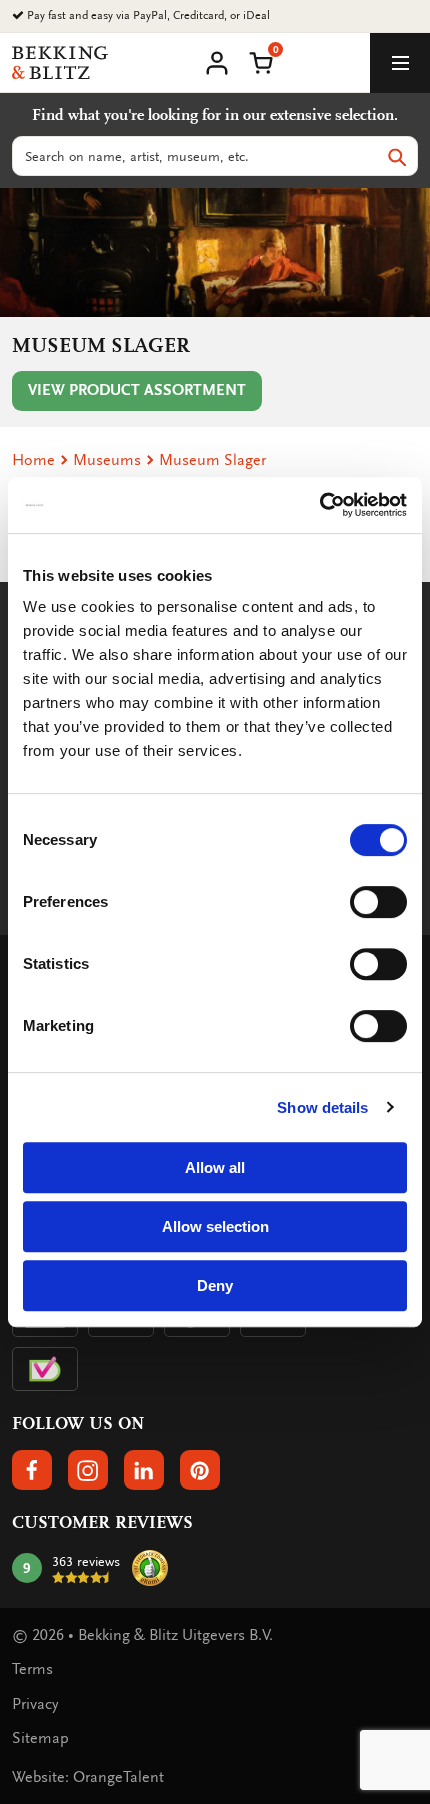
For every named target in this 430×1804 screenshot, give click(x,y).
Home (33, 460)
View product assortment (137, 390)
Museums (107, 460)
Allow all (215, 1167)
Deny (215, 1285)
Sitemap (40, 1738)
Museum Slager (212, 460)
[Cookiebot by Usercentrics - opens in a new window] (319, 505)
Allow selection (215, 1226)
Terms (32, 1669)
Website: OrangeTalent (88, 1777)
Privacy (35, 1704)
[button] (261, 61)
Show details (322, 1107)
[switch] (378, 902)
